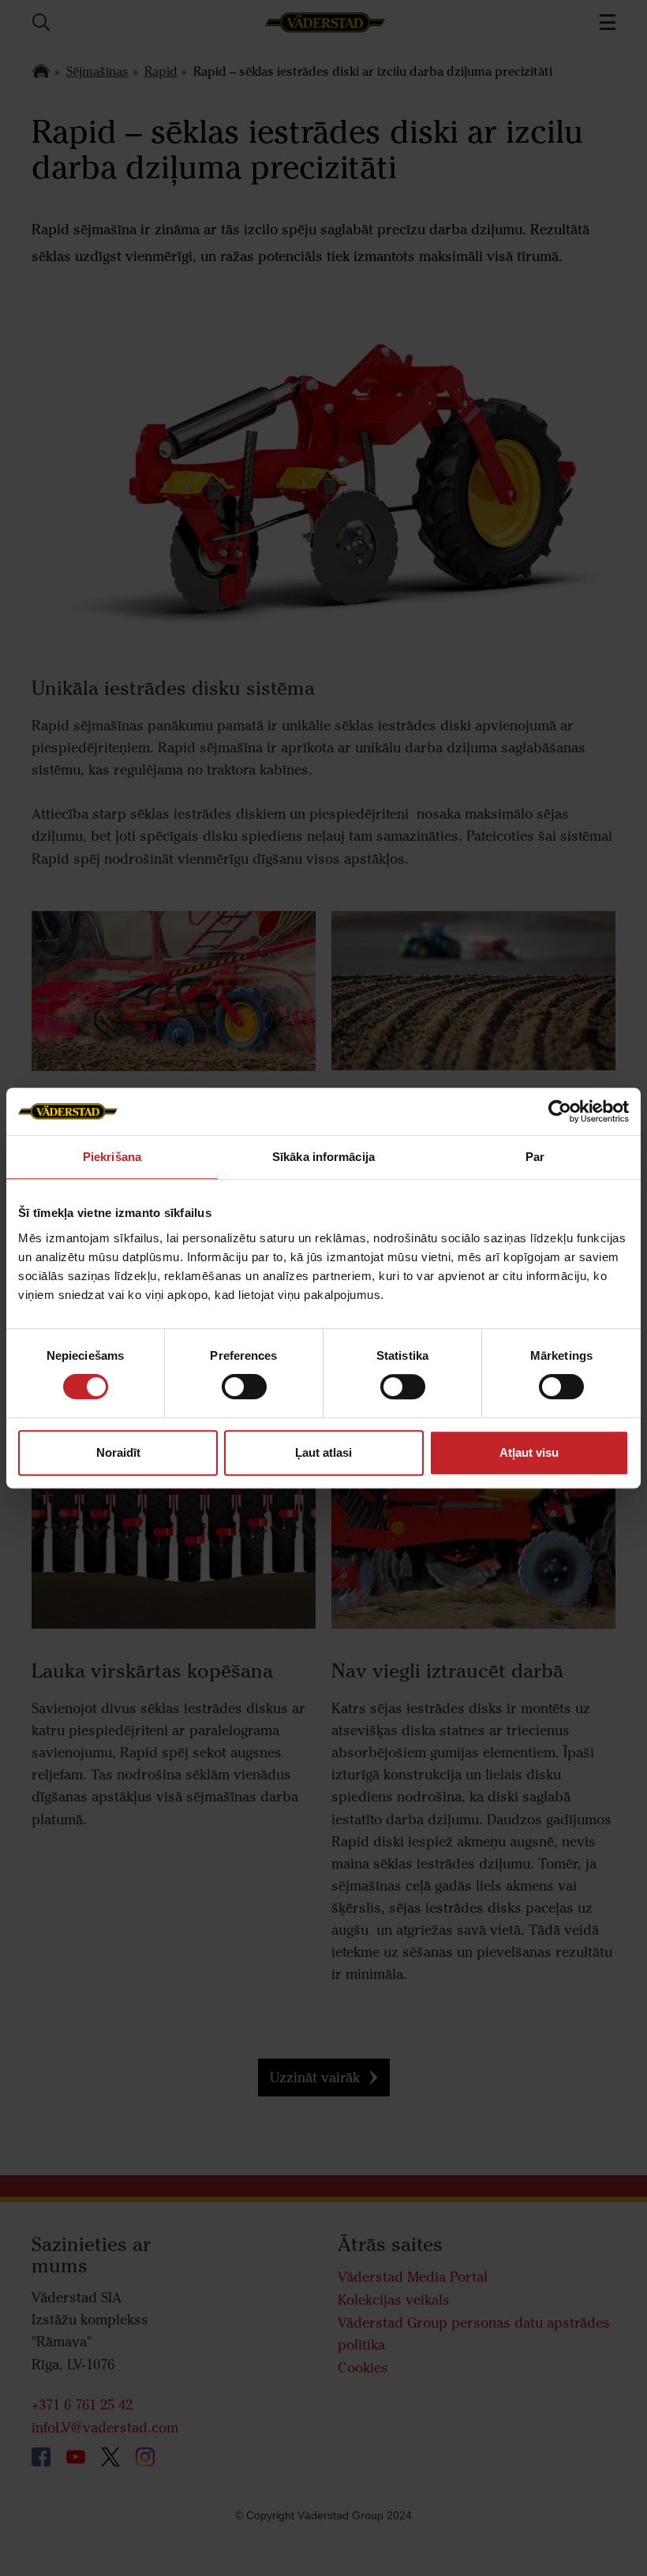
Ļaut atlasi (323, 1452)
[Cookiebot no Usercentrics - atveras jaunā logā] (560, 1111)
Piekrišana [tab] (112, 1157)
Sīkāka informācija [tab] (323, 1157)
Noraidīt (118, 1452)
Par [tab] (535, 1157)
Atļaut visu (529, 1452)
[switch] (244, 1399)
